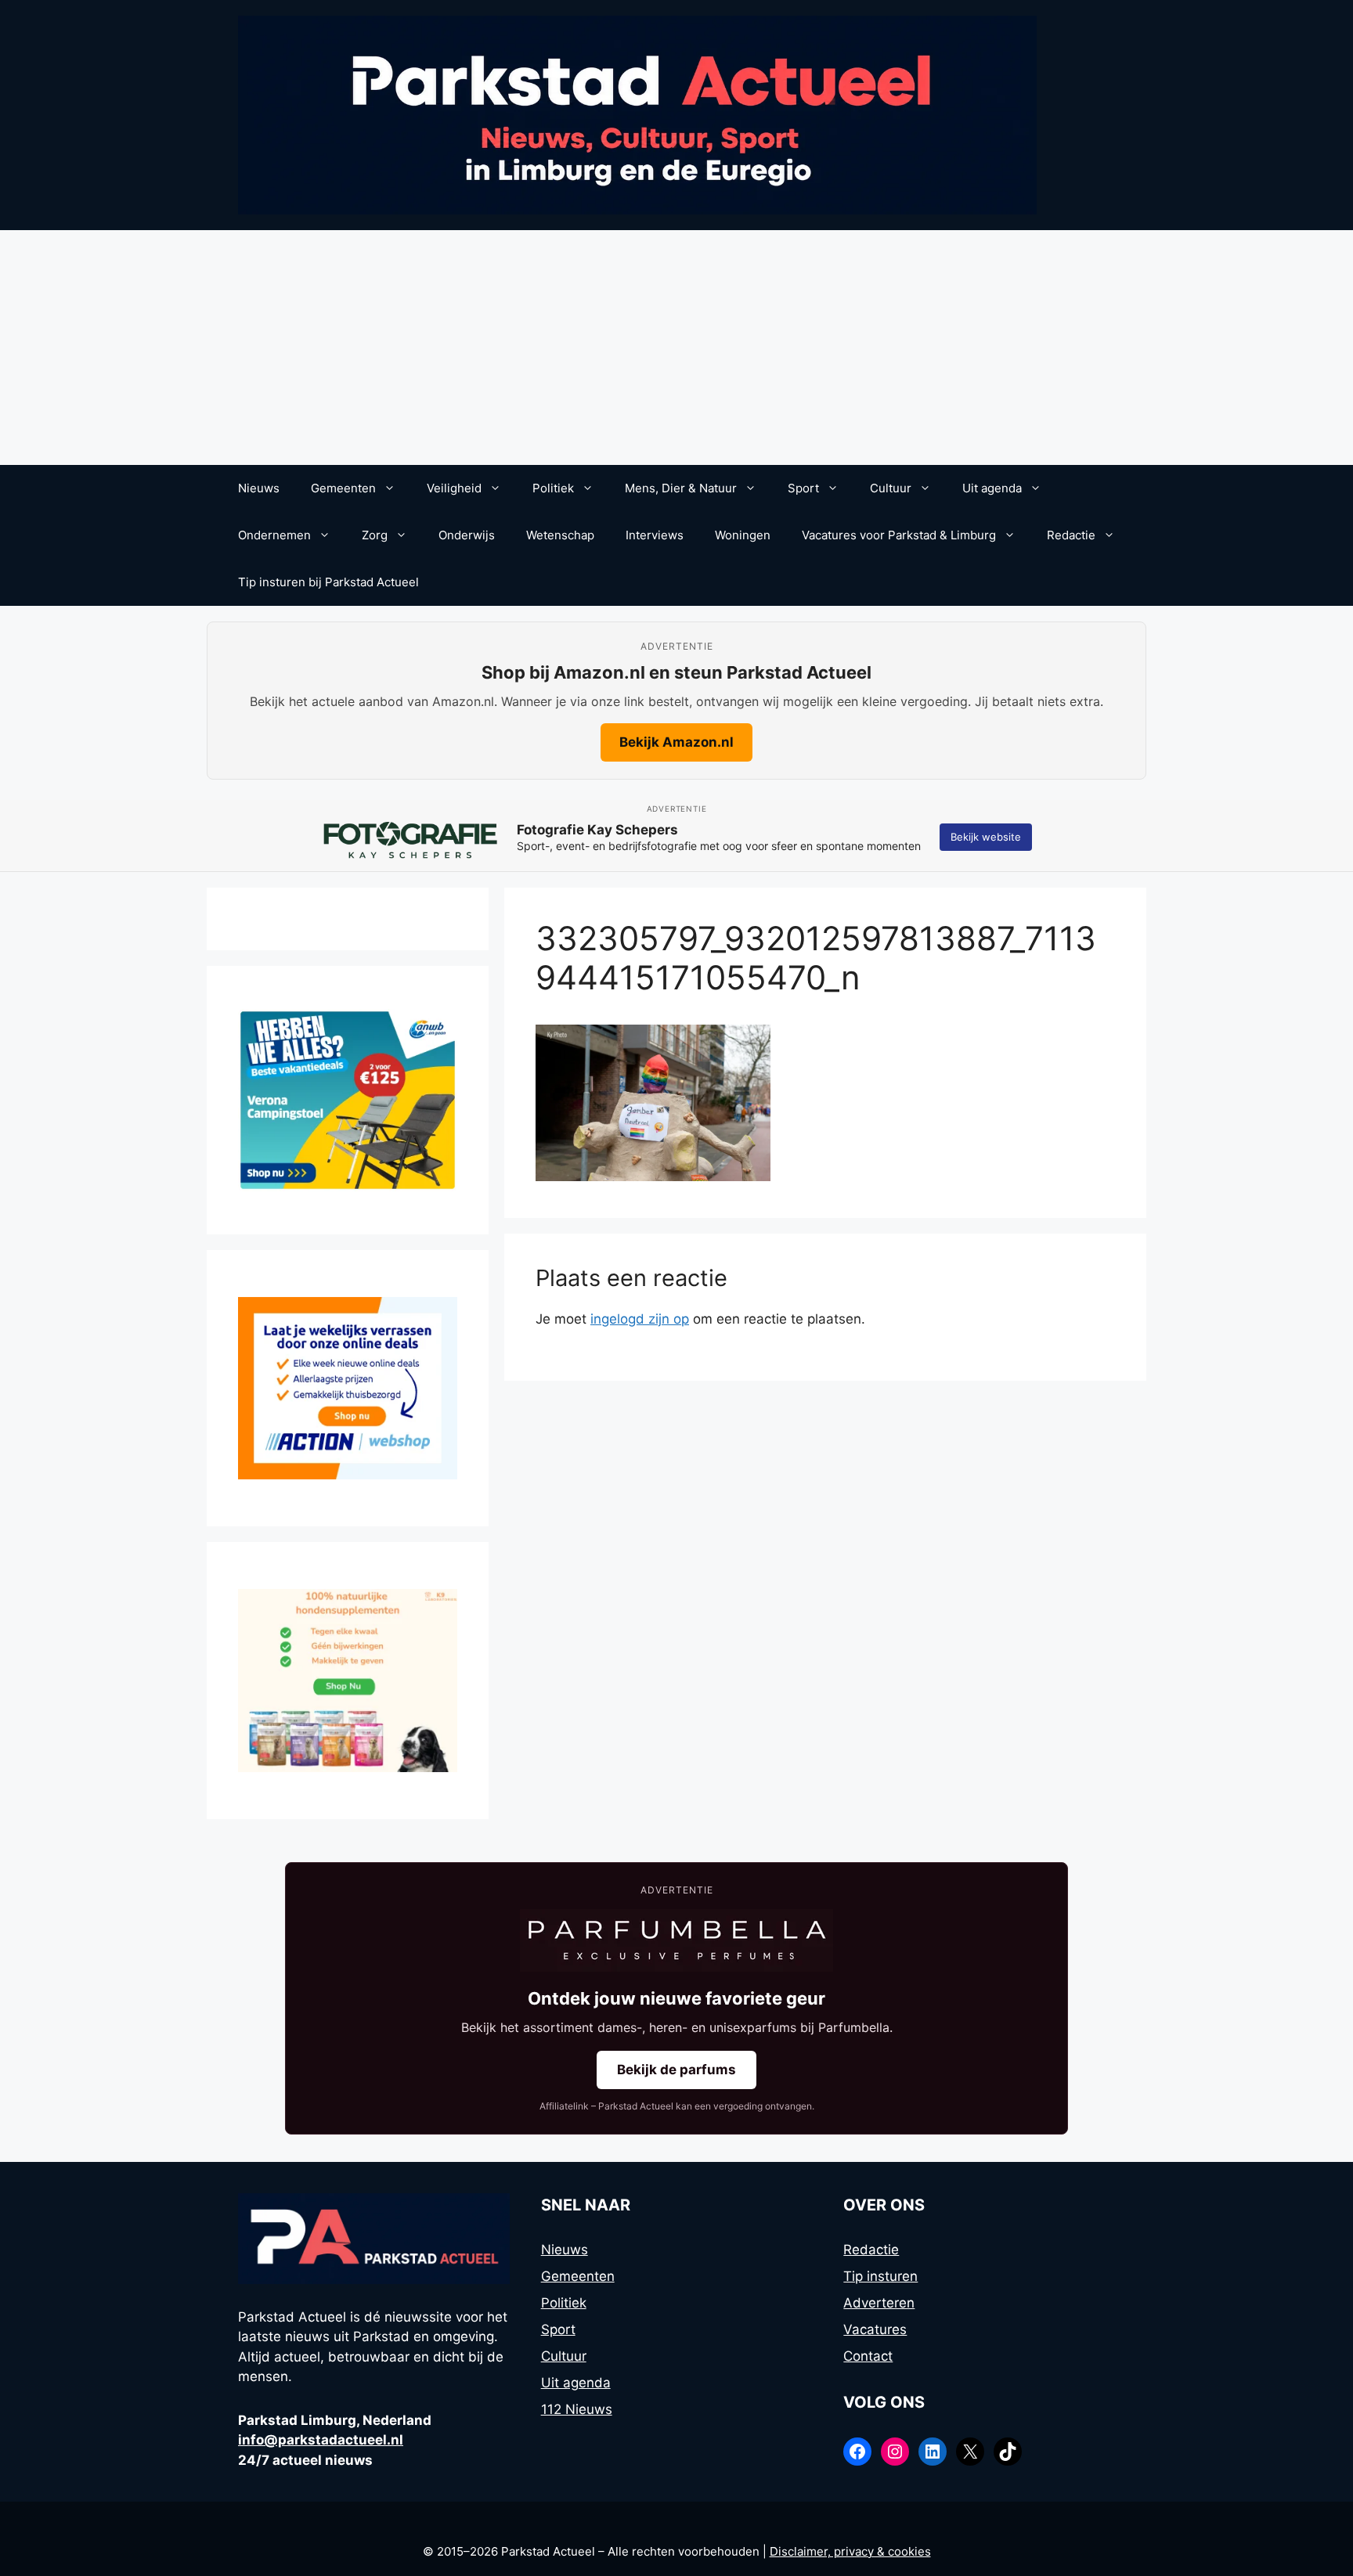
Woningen (743, 535)
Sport (803, 488)
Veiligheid (454, 488)
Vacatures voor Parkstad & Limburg (899, 535)
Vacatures (875, 2329)
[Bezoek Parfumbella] (676, 1940)
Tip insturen (880, 2276)
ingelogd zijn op (640, 1319)
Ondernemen (274, 535)
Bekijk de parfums (676, 2070)
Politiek (553, 488)
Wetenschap (560, 535)
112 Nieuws (577, 2409)
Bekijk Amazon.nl (676, 742)
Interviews (655, 535)
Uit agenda (992, 488)
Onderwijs (467, 535)
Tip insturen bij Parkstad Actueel (328, 582)
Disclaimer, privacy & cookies (850, 2551)
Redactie (1071, 535)
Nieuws (259, 488)
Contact (868, 2356)
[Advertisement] (676, 348)
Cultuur (891, 488)
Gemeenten (343, 488)
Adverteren (879, 2303)
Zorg (375, 535)
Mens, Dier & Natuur (681, 488)
